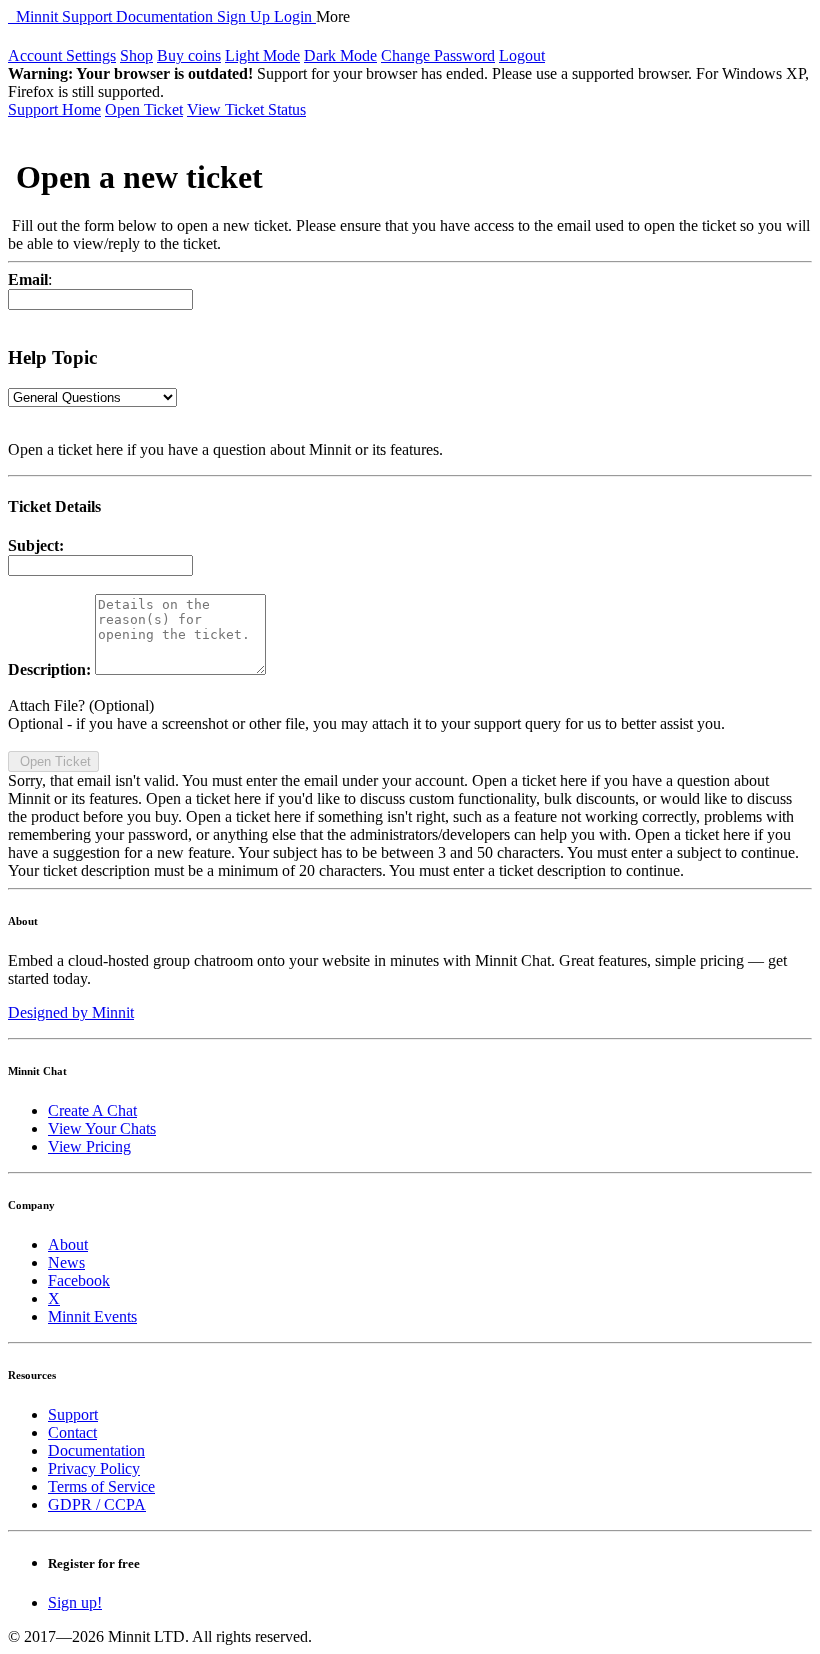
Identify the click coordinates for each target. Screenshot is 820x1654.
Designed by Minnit (71, 1012)
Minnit (35, 16)
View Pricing (89, 1146)
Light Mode (262, 55)
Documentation (166, 16)
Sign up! (75, 1602)
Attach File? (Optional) (81, 705)
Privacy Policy (94, 1468)
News (66, 1262)
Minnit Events (92, 1316)
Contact (72, 1432)
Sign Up (245, 16)
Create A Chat (92, 1110)
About (68, 1244)
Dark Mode (340, 55)
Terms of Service (101, 1486)
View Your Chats (102, 1128)
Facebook (79, 1280)
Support (89, 16)
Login (295, 16)
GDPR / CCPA (97, 1504)
